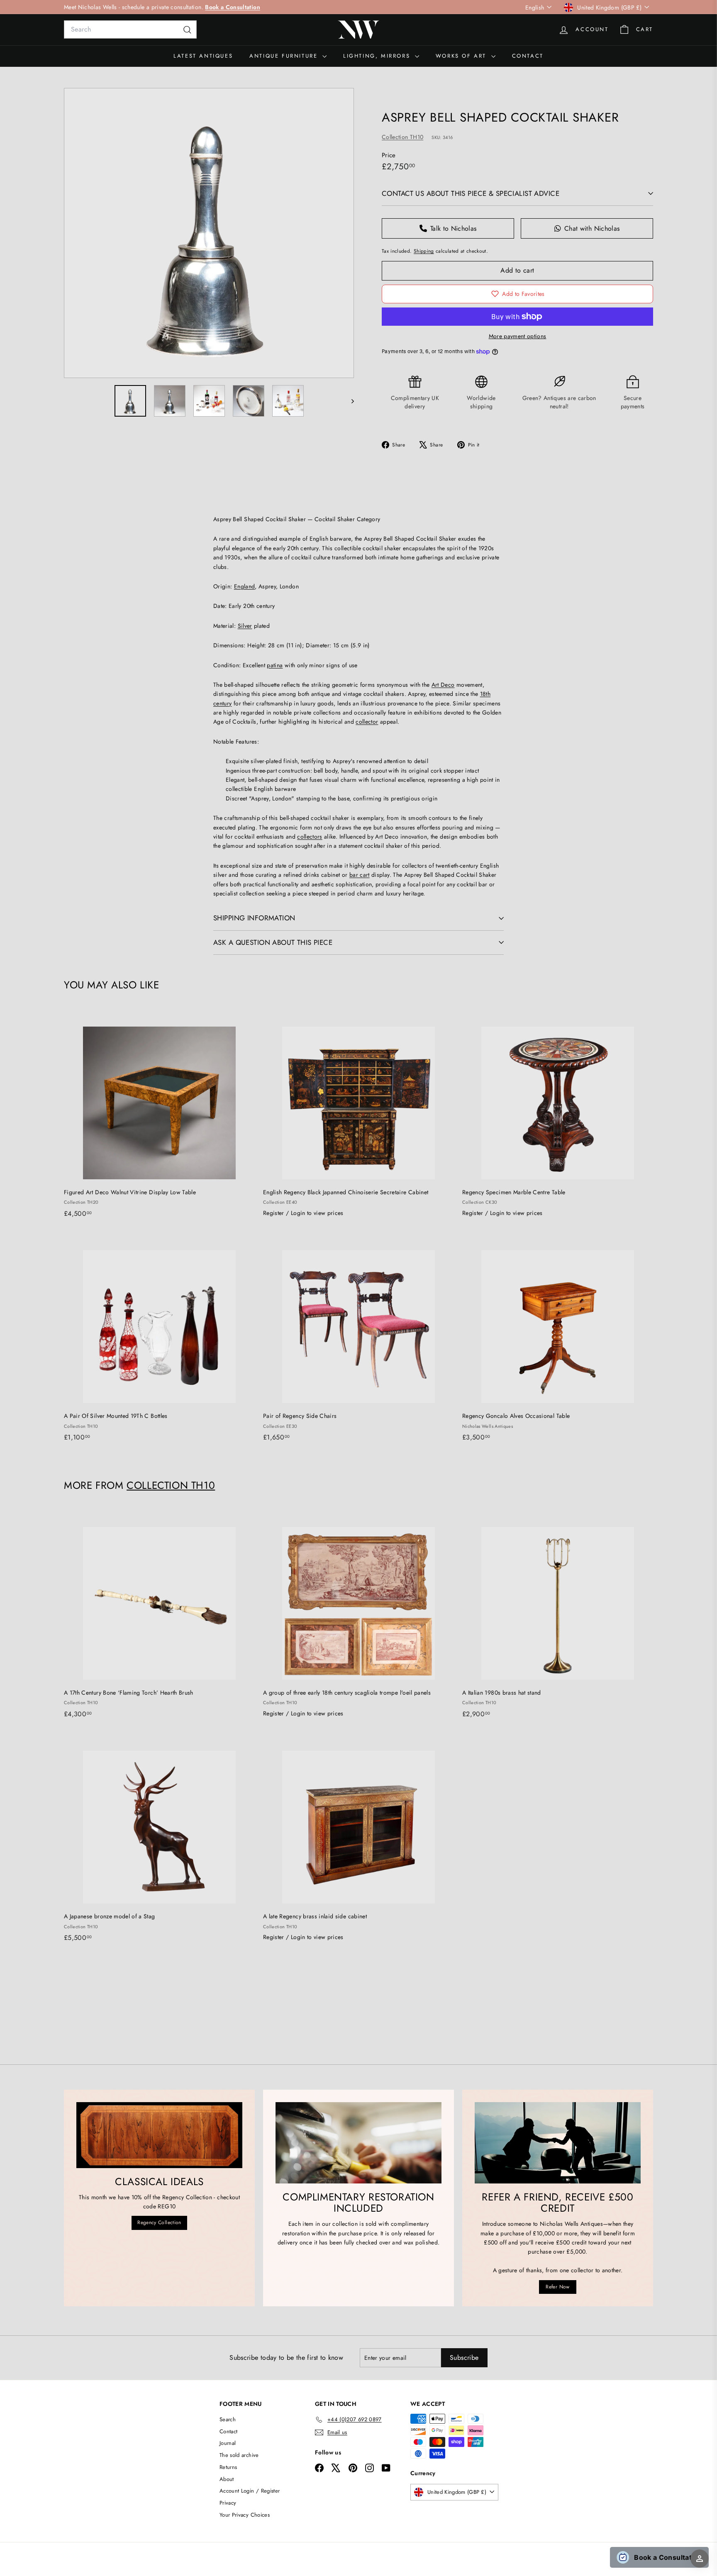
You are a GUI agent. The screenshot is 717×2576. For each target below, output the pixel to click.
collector (367, 722)
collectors (310, 837)
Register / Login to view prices (303, 1213)
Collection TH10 (402, 137)
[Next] (349, 401)
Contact (528, 56)
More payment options (518, 336)
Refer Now (557, 2287)
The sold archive (239, 2455)
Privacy (228, 2503)
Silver (245, 626)
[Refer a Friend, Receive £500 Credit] (558, 2143)
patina (275, 665)
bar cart (360, 875)
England (244, 586)
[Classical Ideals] (159, 2135)
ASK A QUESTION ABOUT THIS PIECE (273, 942)
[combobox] (130, 29)
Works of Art (462, 56)
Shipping (424, 251)
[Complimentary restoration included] (358, 2143)
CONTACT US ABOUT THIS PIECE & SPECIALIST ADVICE (471, 193)
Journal (228, 2443)
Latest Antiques (203, 56)
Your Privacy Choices (245, 2515)
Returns (228, 2467)
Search (228, 2419)
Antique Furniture (285, 56)
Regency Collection (159, 2222)
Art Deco (443, 685)
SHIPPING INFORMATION (254, 918)
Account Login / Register (250, 2491)
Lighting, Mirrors (378, 56)
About (227, 2479)
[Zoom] (209, 233)
